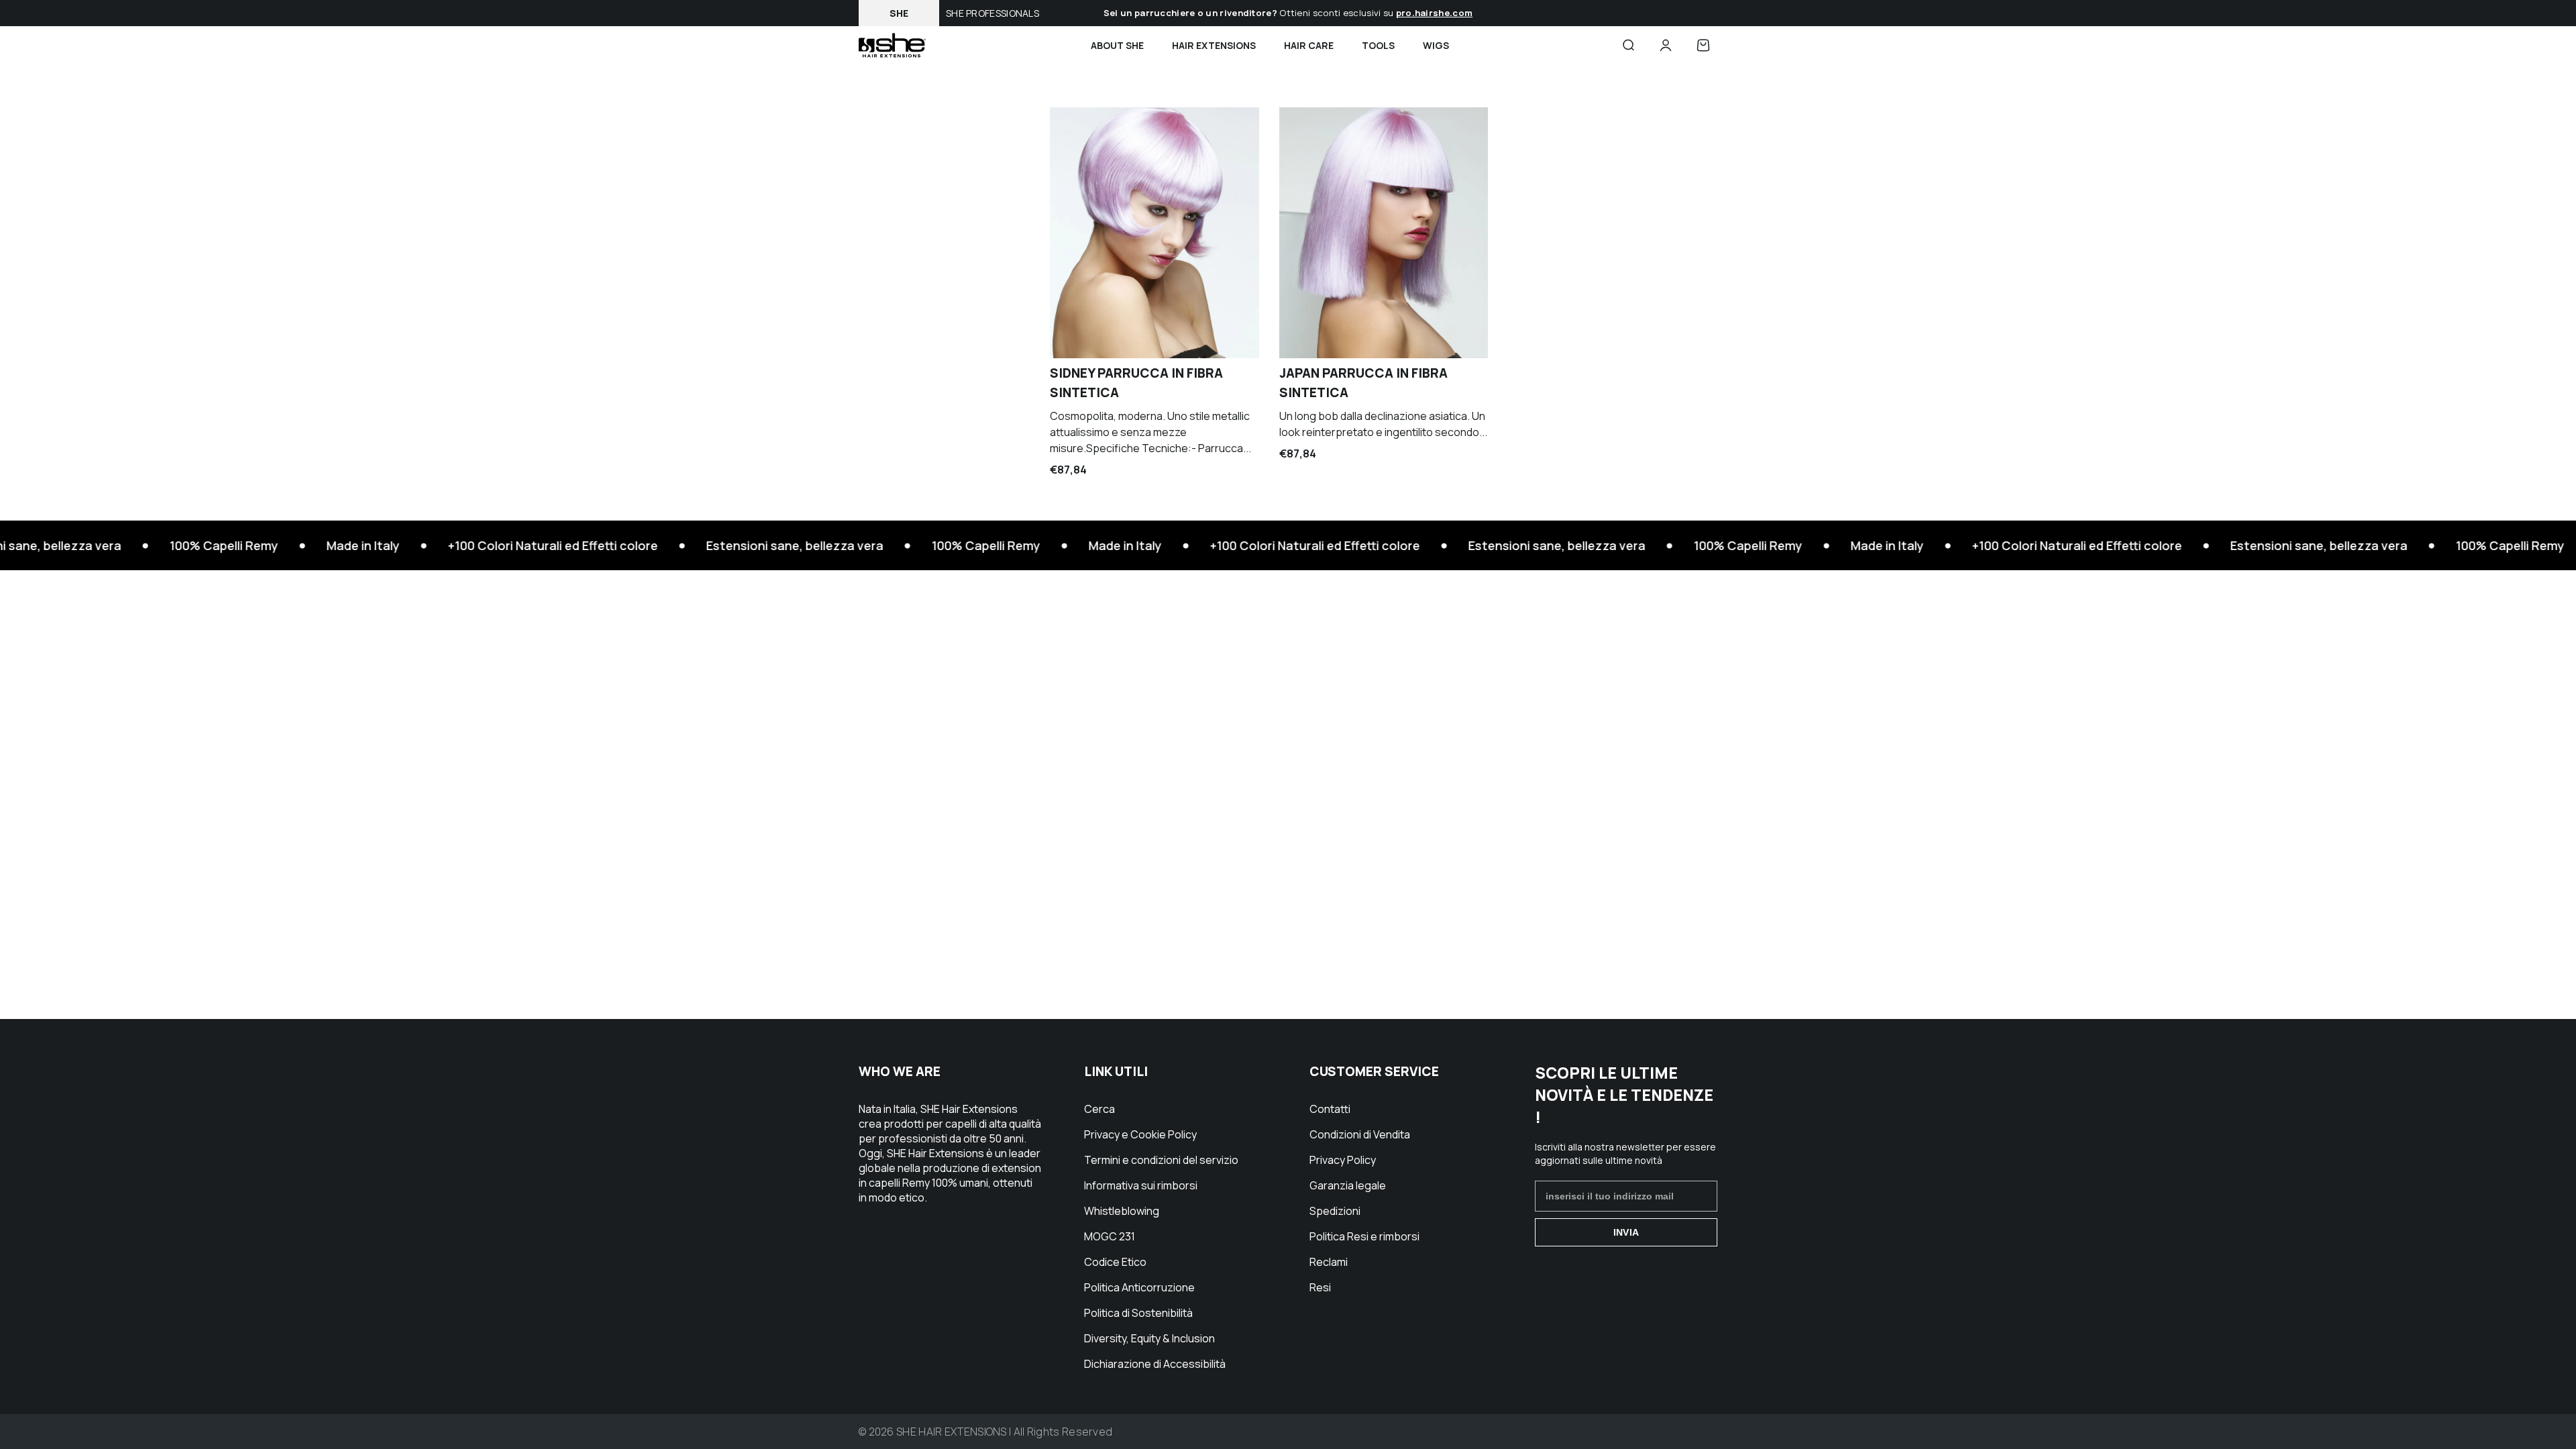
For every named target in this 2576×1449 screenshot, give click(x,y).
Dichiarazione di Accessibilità (1155, 1364)
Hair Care (1309, 45)
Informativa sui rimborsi (1141, 1185)
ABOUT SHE (1117, 45)
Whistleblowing (1122, 1211)
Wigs (1436, 45)
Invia (1626, 1232)
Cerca (1099, 1109)
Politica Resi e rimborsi (1364, 1236)
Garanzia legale (1348, 1185)
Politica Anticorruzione (1139, 1287)
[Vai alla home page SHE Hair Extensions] (892, 45)
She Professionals (992, 13)
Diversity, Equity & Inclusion (1149, 1338)
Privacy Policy (1343, 1160)
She (899, 13)
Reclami (1329, 1262)
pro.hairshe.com (1435, 13)
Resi (1320, 1287)
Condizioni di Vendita (1360, 1134)
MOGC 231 (1110, 1236)
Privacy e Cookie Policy (1140, 1134)
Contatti (1330, 1109)
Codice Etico (1115, 1262)
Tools (1378, 45)
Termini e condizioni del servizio (1161, 1160)
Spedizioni (1335, 1211)
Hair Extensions (1214, 45)
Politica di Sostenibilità (1138, 1313)
